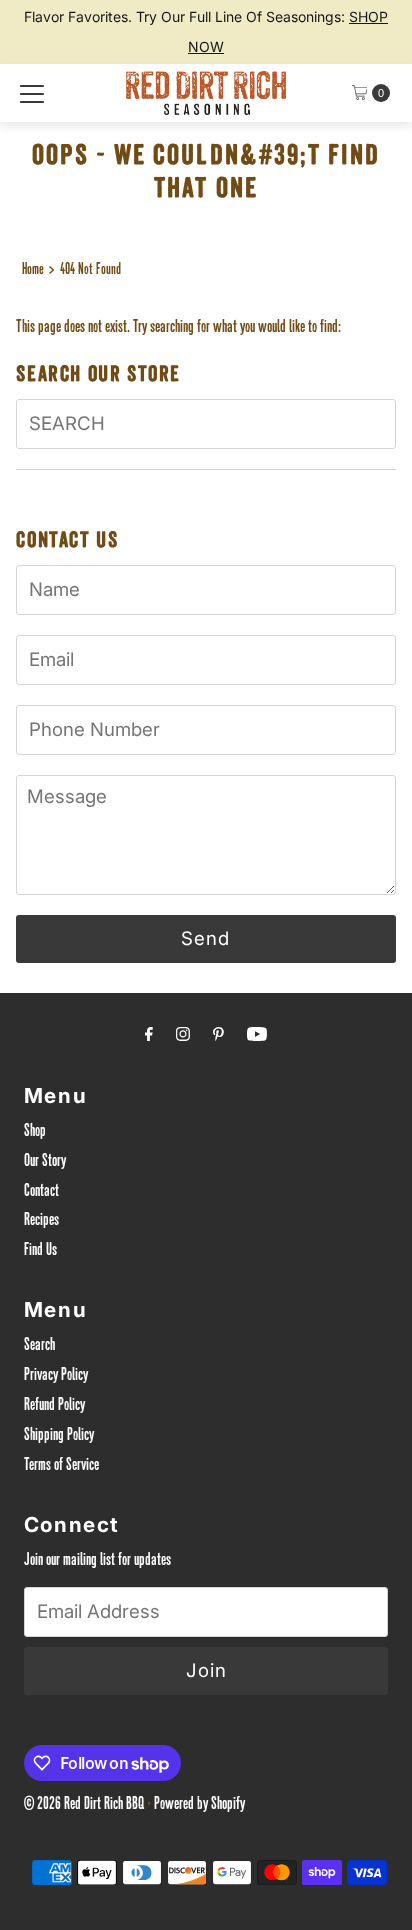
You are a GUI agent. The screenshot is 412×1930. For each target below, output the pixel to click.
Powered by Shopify (199, 1805)
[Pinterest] (218, 1038)
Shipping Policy (59, 1436)
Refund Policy (54, 1406)
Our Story (45, 1162)
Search (39, 1346)
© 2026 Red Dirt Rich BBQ (84, 1805)
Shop (35, 1132)
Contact (41, 1192)
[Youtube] (257, 1038)
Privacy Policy (56, 1376)
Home (33, 270)
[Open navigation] (32, 93)
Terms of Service (61, 1466)
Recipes (41, 1221)
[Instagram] (183, 1038)
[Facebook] (149, 1038)
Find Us (40, 1251)
